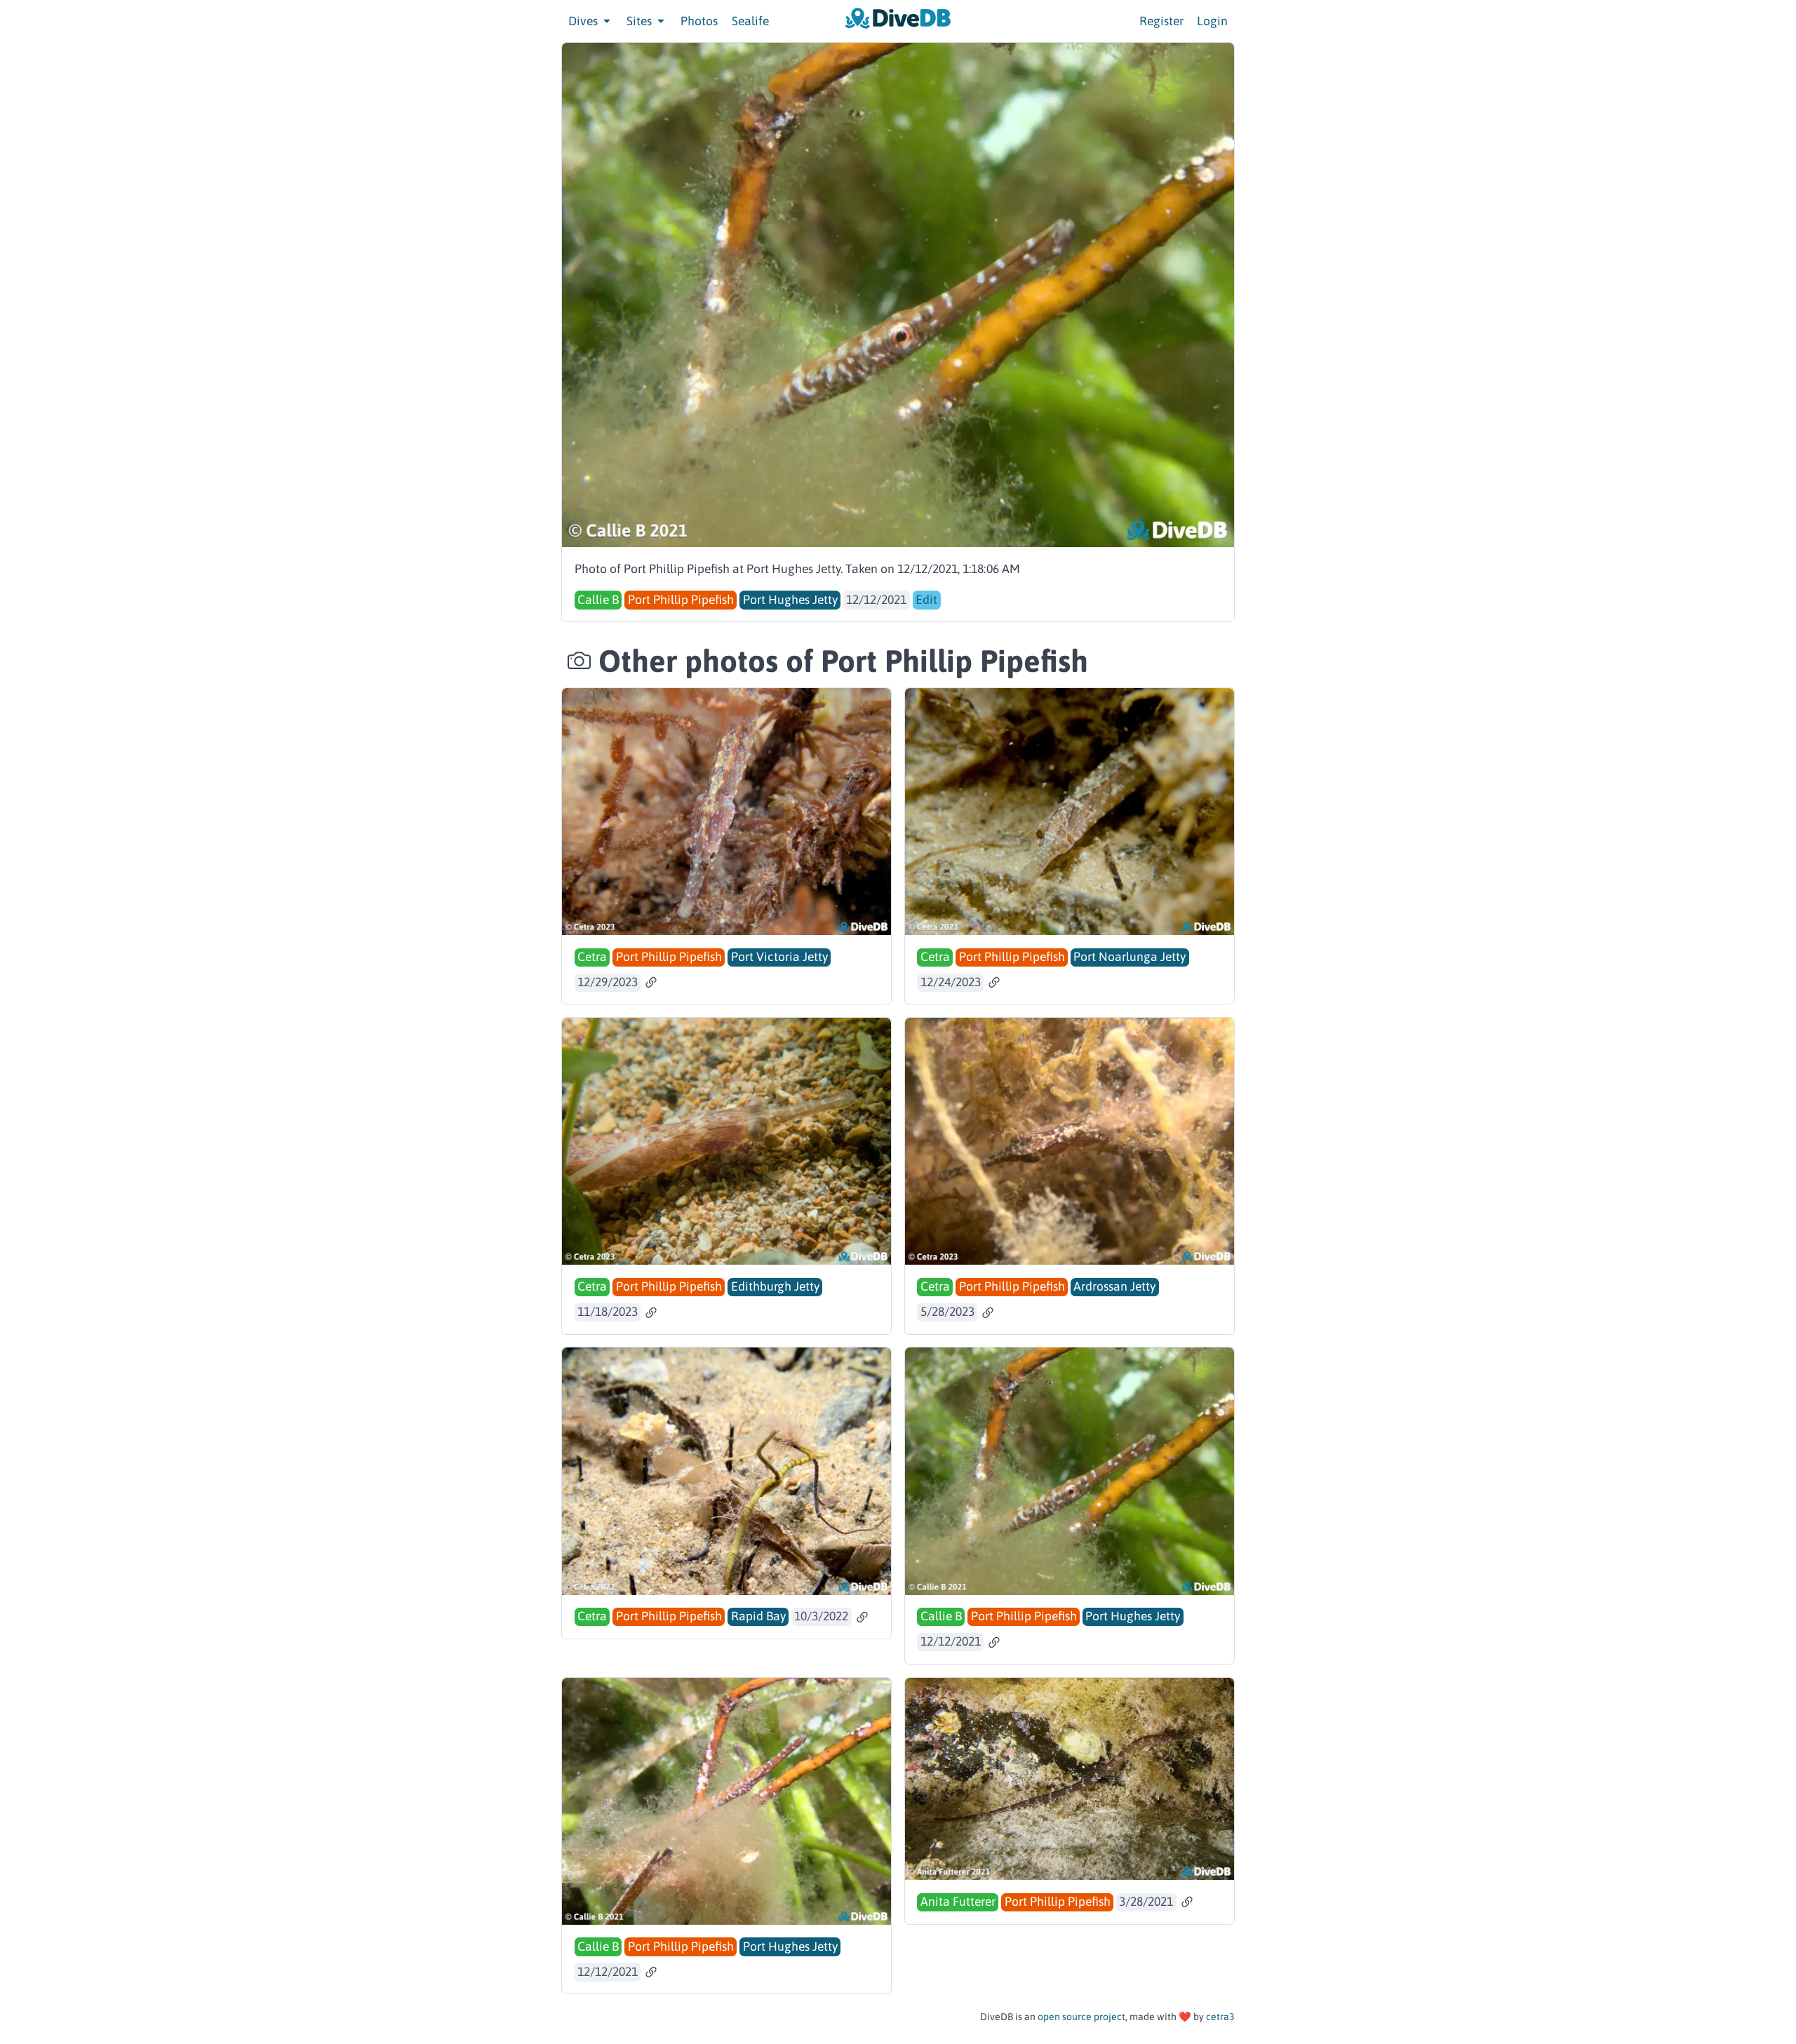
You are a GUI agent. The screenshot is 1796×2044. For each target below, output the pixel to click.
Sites (641, 21)
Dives (584, 21)
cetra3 (1220, 2017)
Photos (699, 21)
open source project (1081, 2017)
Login (1212, 21)
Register (1161, 21)
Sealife (750, 21)
